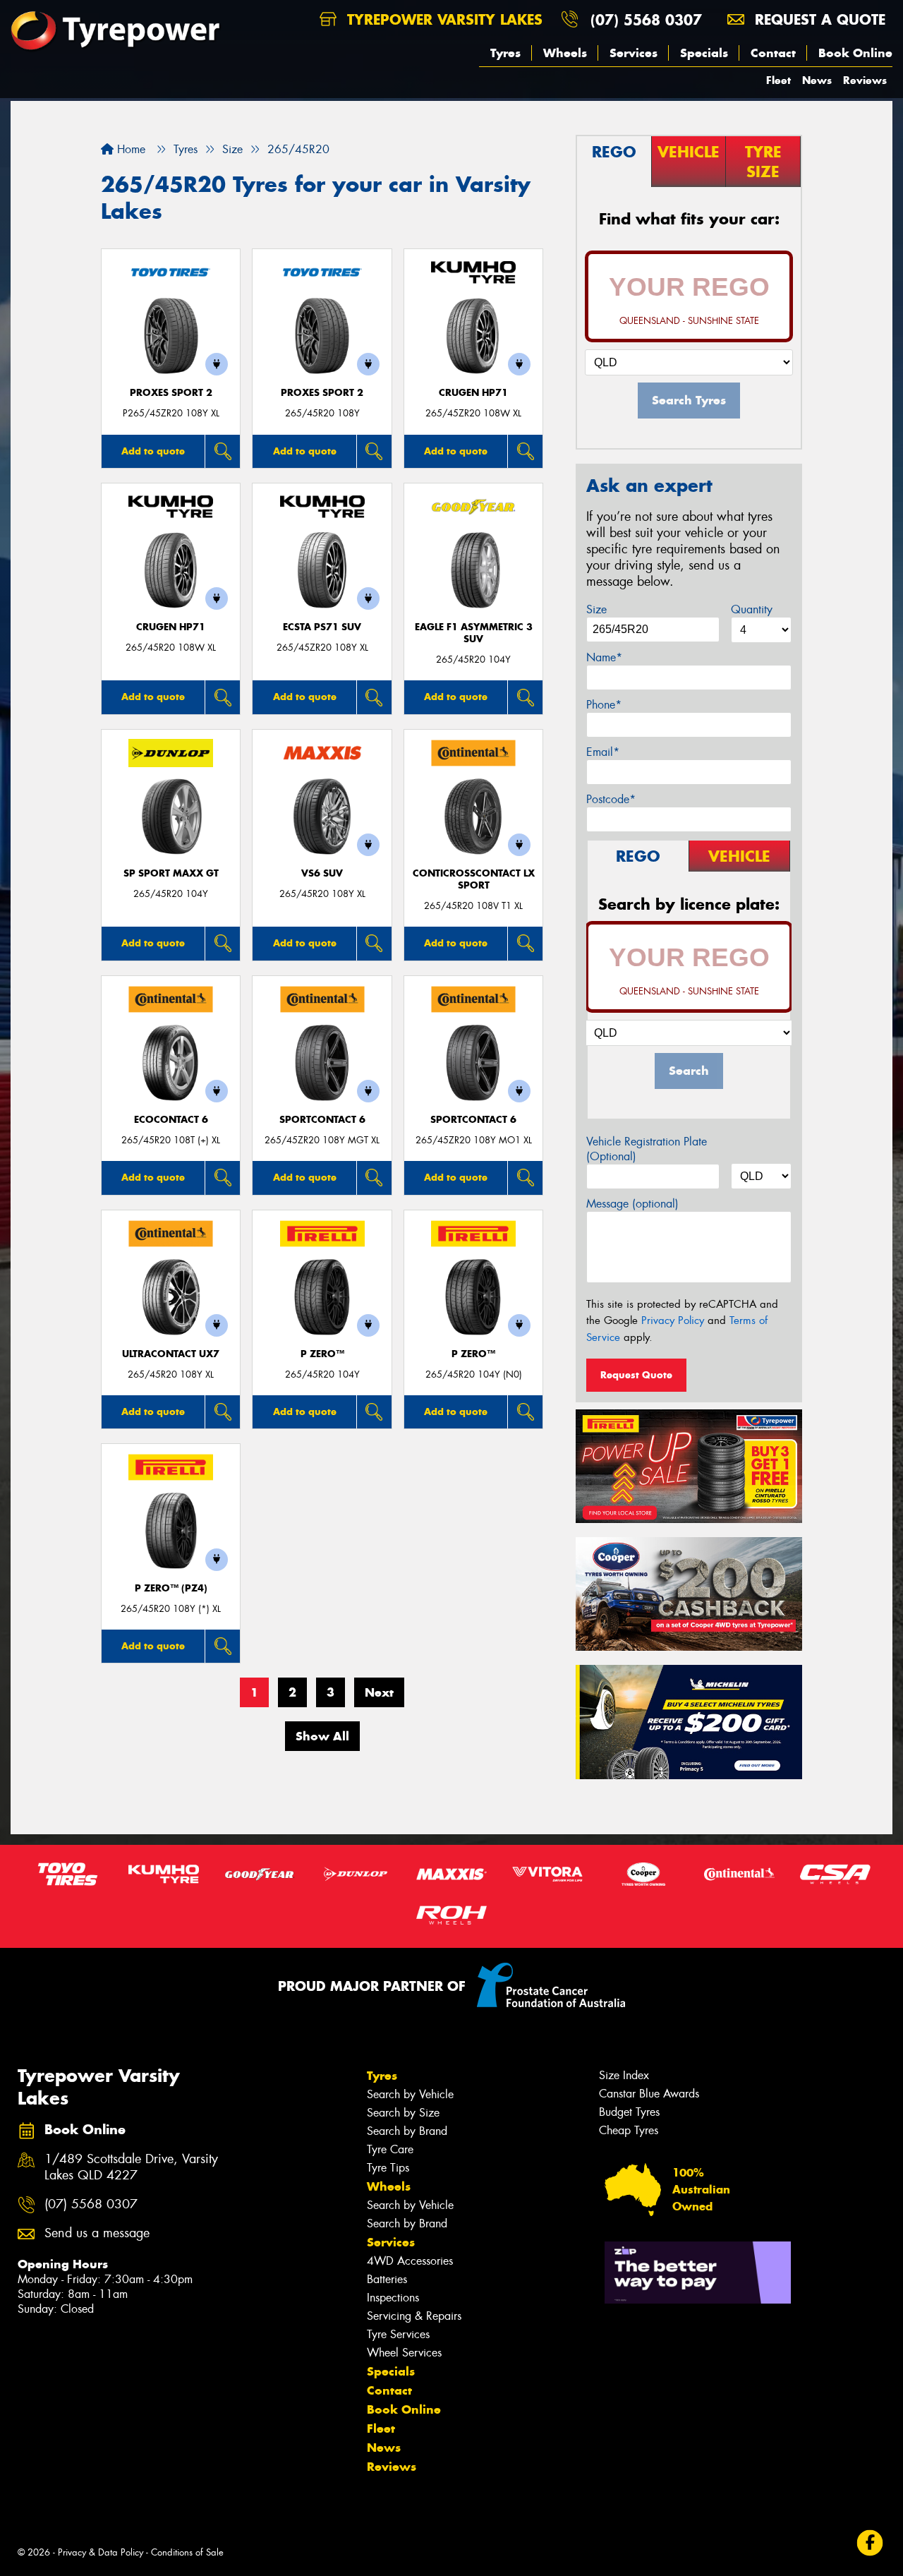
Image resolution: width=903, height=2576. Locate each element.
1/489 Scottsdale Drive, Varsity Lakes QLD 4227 (131, 2167)
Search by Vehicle (410, 2094)
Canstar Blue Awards (649, 2094)
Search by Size (403, 2113)
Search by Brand (407, 2131)
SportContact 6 (322, 1120)
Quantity (752, 609)
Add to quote (153, 451)
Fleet (778, 80)
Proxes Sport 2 (171, 393)
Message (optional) (632, 1204)
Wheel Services (404, 2353)
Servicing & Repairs (414, 2316)
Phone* (604, 705)
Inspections (393, 2298)
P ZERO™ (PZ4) (171, 1588)
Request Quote (636, 1375)
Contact (773, 53)
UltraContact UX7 (171, 1354)
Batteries (387, 2279)
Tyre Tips (388, 2168)
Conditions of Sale (187, 2552)
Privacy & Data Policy (101, 2552)
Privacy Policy (673, 1320)
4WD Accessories (410, 2261)
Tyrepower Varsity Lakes (442, 19)
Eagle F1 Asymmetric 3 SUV (474, 633)
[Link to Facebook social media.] (870, 2543)
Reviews (865, 80)
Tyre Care (390, 2149)
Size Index (624, 2075)
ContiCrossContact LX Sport (474, 879)
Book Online (855, 53)
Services (634, 53)
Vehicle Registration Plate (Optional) (647, 1149)
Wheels (565, 53)
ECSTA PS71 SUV (322, 627)
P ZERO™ (322, 1354)
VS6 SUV (322, 873)
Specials (704, 53)
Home (129, 149)
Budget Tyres (629, 2112)
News (817, 80)
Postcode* (611, 799)
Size (596, 609)
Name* (604, 657)
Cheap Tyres (629, 2130)
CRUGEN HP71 (473, 393)
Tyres (505, 53)
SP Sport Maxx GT (171, 873)
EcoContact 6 (171, 1120)
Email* (603, 752)
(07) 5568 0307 (646, 19)
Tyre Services (398, 2334)
